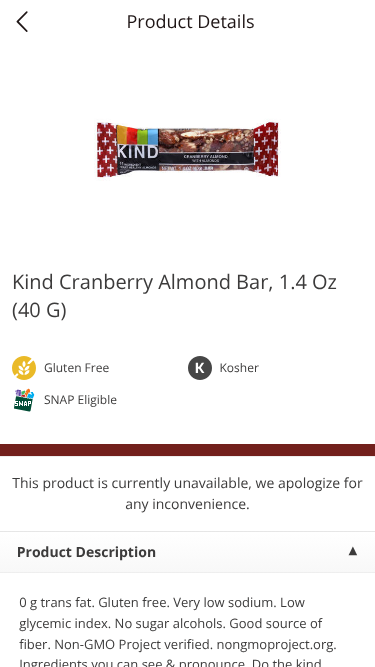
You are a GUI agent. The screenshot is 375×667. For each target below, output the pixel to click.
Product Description (86, 552)
